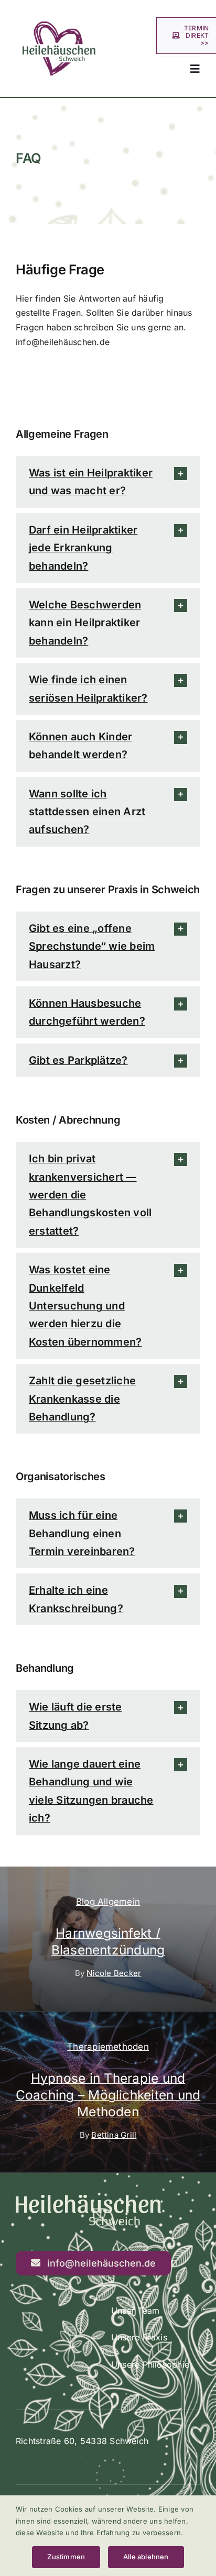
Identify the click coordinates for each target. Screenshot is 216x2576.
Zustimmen (66, 2557)
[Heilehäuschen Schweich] (59, 9)
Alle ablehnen (146, 2557)
